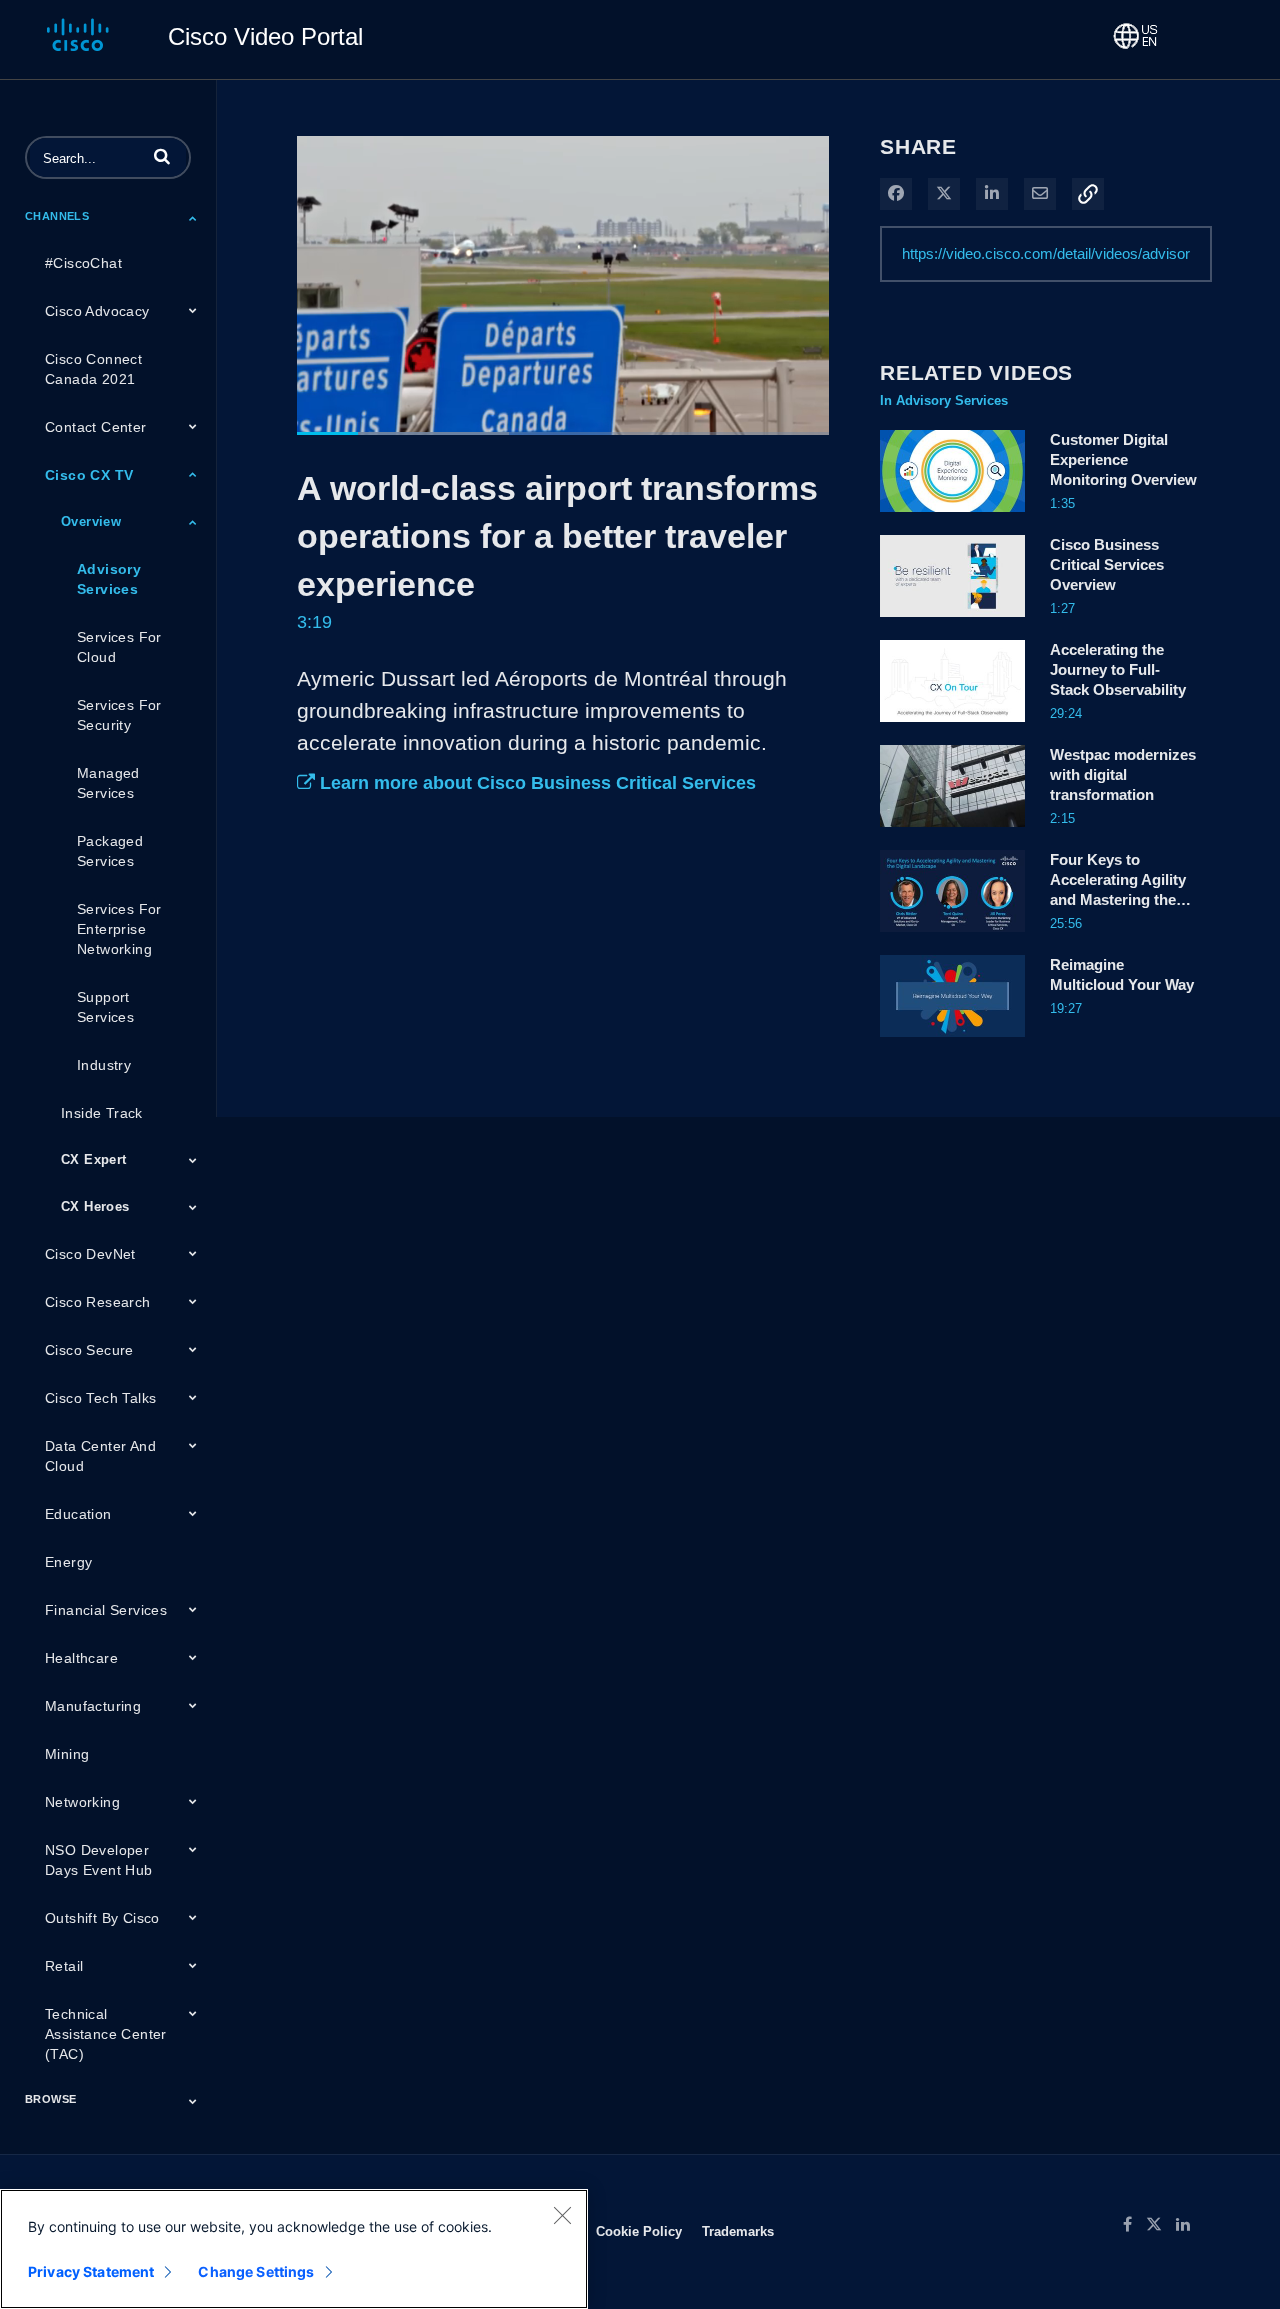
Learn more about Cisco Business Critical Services (535, 783)
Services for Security (119, 715)
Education (78, 1514)
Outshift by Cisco (102, 1918)
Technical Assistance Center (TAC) (106, 2034)
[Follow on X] (1161, 2225)
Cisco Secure (89, 1350)
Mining (67, 1754)
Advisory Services (109, 579)
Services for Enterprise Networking (119, 929)
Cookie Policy (639, 2231)
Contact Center (96, 427)
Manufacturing (93, 1706)
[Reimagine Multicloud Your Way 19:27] (952, 1042)
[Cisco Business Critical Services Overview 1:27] (952, 622)
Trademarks (738, 2231)
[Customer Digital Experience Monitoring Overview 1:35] (952, 517)
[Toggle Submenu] (193, 218)
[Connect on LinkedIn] (1188, 2225)
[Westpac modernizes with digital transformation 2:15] (952, 832)
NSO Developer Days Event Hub (99, 1860)
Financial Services (106, 1610)
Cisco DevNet (90, 1254)
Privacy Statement (91, 2271)
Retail (64, 1966)
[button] (162, 156)
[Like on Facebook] (1134, 2225)
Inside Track (102, 1113)
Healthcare (81, 1658)
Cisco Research (98, 1302)
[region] (294, 2249)
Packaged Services (110, 851)
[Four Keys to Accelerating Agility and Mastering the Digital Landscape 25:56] (952, 937)
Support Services (105, 1007)
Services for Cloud (119, 647)
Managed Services (108, 783)
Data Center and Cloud (100, 1456)
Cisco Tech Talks (100, 1398)
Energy (68, 1562)
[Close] (562, 2215)
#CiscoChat (83, 263)
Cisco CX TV (89, 475)
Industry (104, 1065)
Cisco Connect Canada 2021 (93, 369)
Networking (82, 1802)
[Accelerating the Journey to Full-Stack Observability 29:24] (952, 727)
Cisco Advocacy (97, 311)
